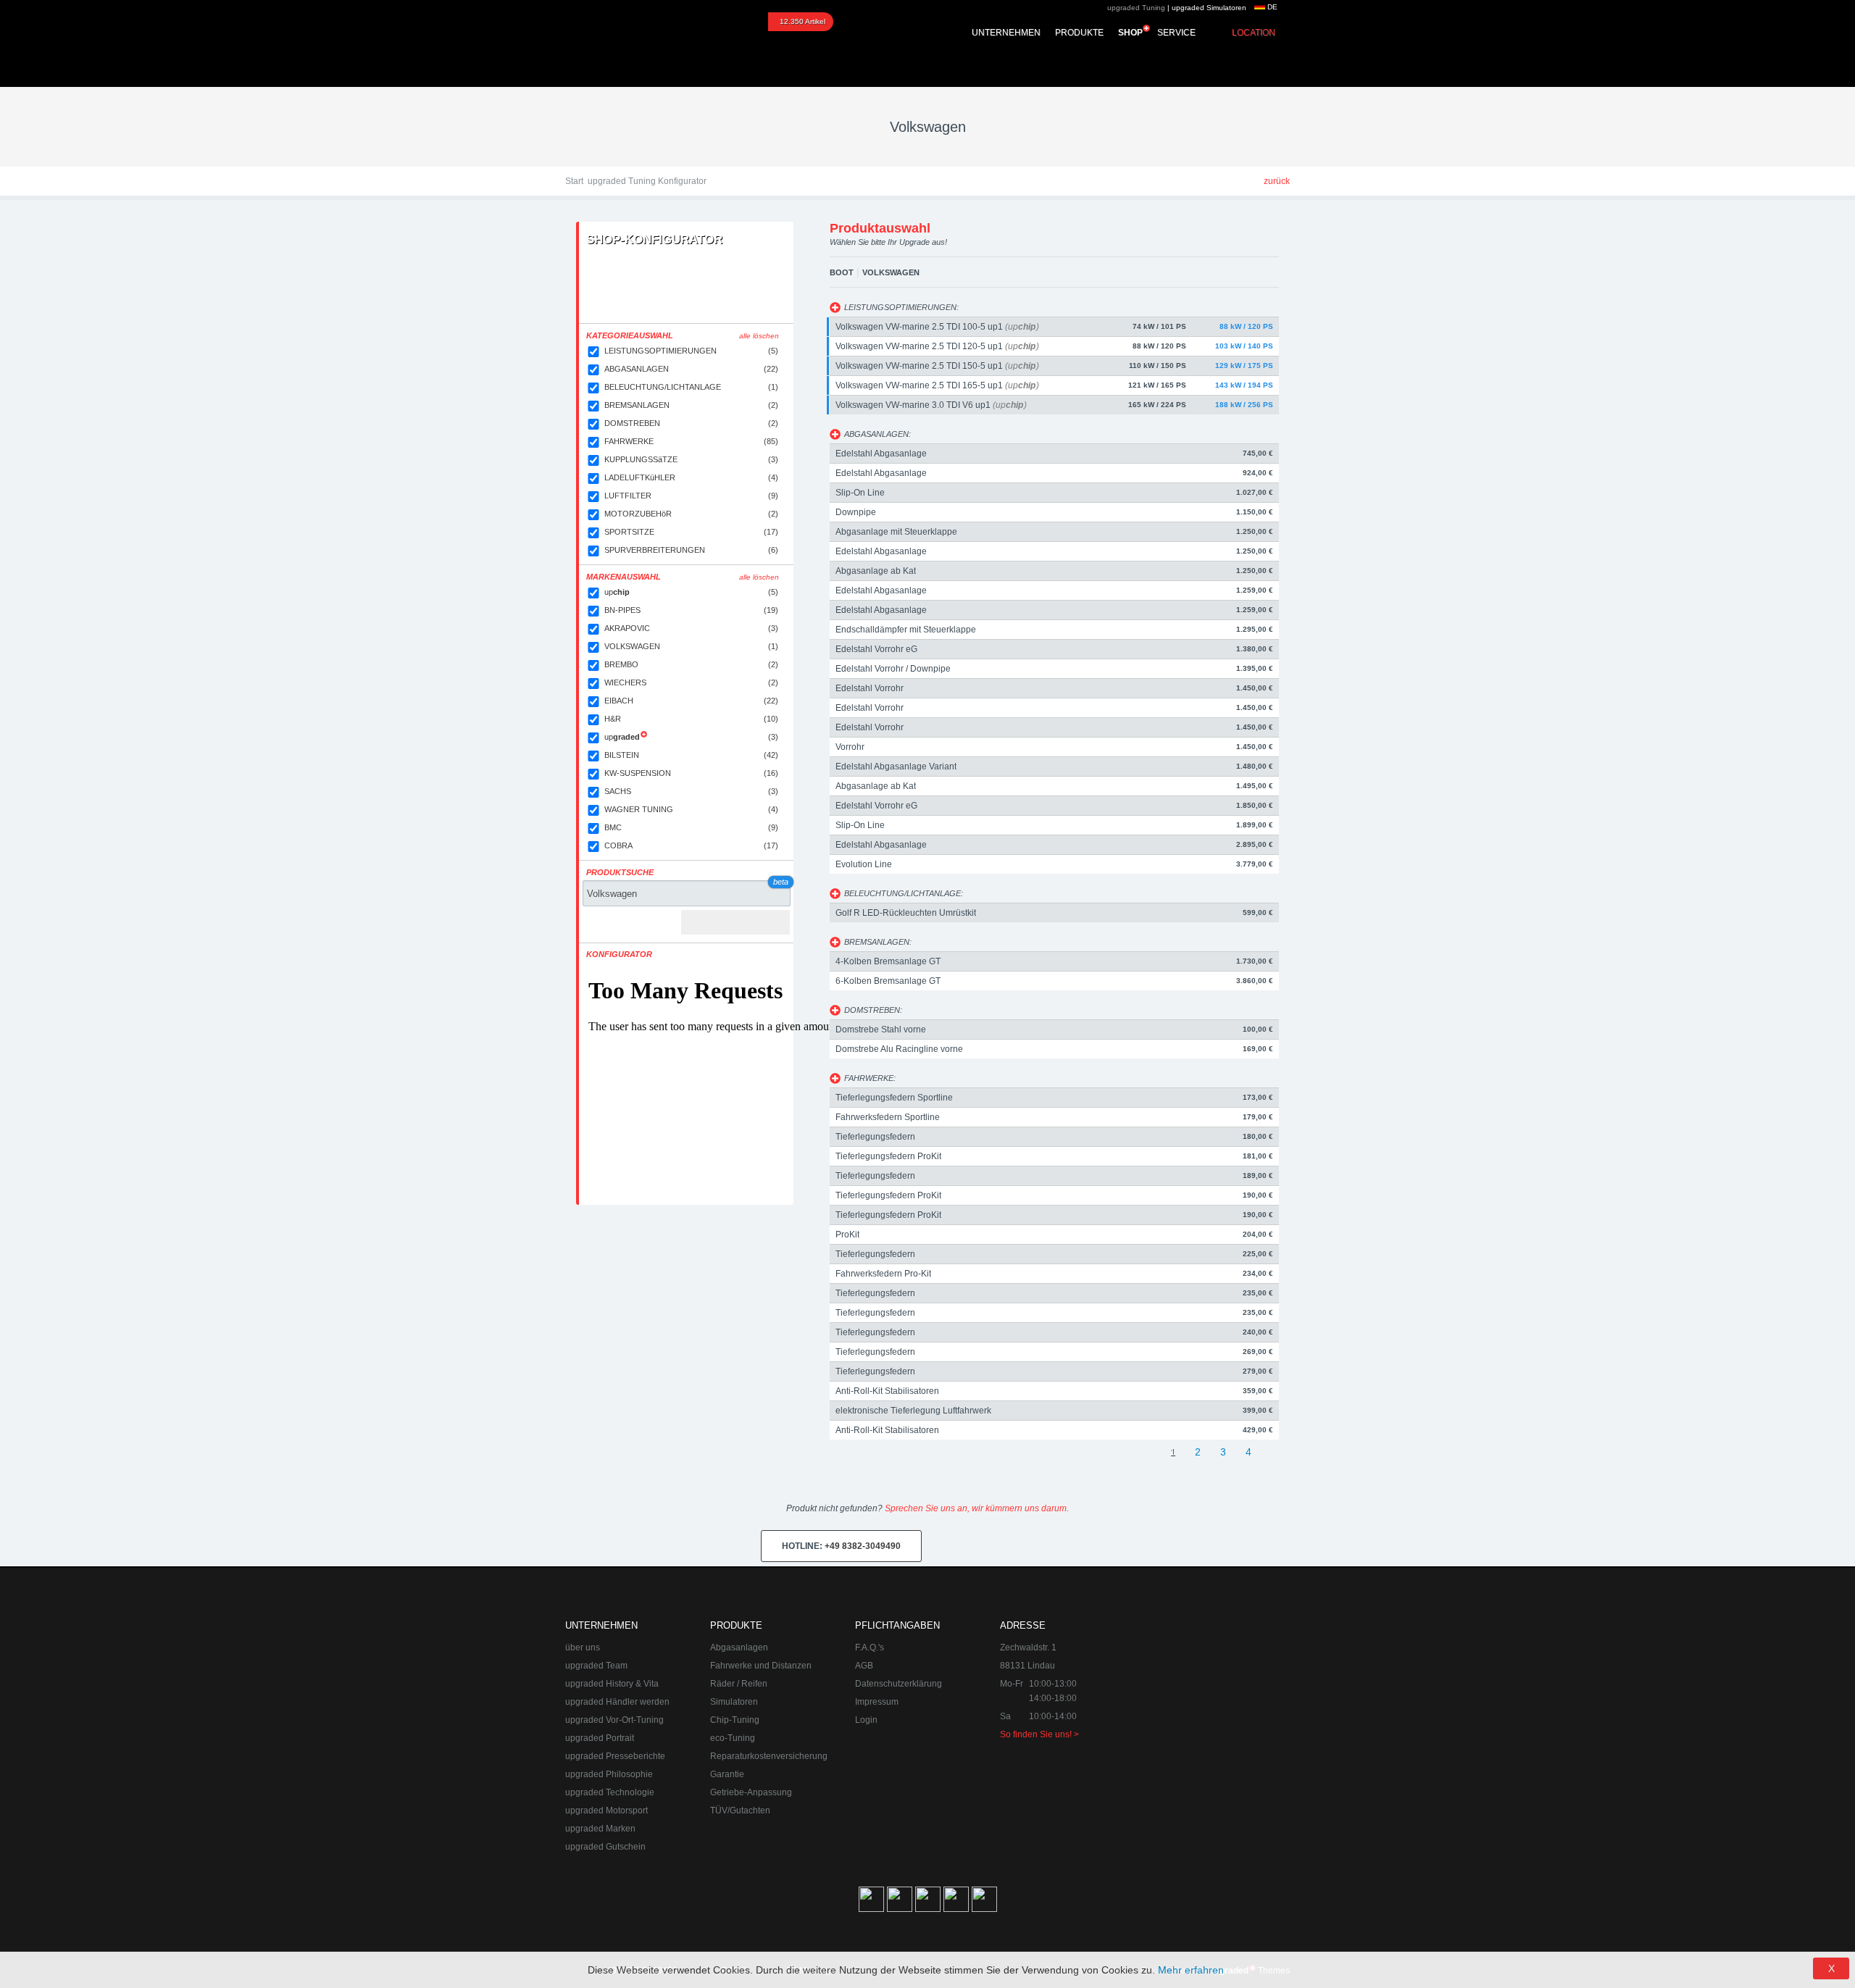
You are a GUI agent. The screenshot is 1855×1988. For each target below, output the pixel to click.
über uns (583, 1647)
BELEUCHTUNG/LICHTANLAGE (691, 387)
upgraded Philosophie (609, 1774)
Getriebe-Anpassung (751, 1792)
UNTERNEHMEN (1006, 33)
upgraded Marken (600, 1829)
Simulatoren (734, 1702)
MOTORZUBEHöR (691, 514)
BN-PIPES (691, 610)
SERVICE (1176, 33)
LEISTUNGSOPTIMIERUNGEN (691, 351)
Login (866, 1720)
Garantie (727, 1774)
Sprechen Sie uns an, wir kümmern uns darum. (977, 1508)
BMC (691, 827)
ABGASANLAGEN (691, 369)
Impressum (877, 1702)
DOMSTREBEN (691, 423)
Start (574, 181)
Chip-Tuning (735, 1720)
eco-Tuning (733, 1738)
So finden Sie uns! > (1039, 1734)
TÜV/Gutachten (740, 1810)
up (691, 592)
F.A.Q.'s (870, 1647)
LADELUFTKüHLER (691, 477)
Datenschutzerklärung (899, 1684)
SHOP (1130, 33)
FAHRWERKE (691, 441)
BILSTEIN (691, 755)
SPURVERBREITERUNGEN (691, 550)
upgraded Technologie (610, 1792)
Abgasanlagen (739, 1647)
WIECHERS (691, 682)
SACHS (691, 791)
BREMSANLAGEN (691, 405)
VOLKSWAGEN (691, 646)
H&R (691, 719)
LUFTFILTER (691, 496)
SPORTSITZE (691, 532)
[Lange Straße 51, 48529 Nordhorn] (1210, 1691)
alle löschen (759, 336)
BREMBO (691, 664)
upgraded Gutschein (605, 1847)
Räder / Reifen (739, 1684)
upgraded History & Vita (612, 1684)
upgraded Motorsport (606, 1810)
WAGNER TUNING (691, 809)
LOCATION (1254, 33)
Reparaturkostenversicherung (769, 1756)
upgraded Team (596, 1666)
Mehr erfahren (1191, 1970)
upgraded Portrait (600, 1738)
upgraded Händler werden (617, 1702)
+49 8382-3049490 (841, 1546)
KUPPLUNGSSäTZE (691, 459)
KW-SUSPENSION (691, 773)
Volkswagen (891, 272)
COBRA (691, 845)
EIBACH (691, 701)
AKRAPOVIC (691, 628)
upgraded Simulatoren (1209, 8)
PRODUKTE (1079, 33)
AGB (864, 1666)
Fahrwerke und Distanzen (761, 1666)
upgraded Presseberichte (615, 1756)
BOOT (842, 272)
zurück (1277, 181)
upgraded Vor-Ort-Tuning (614, 1720)
